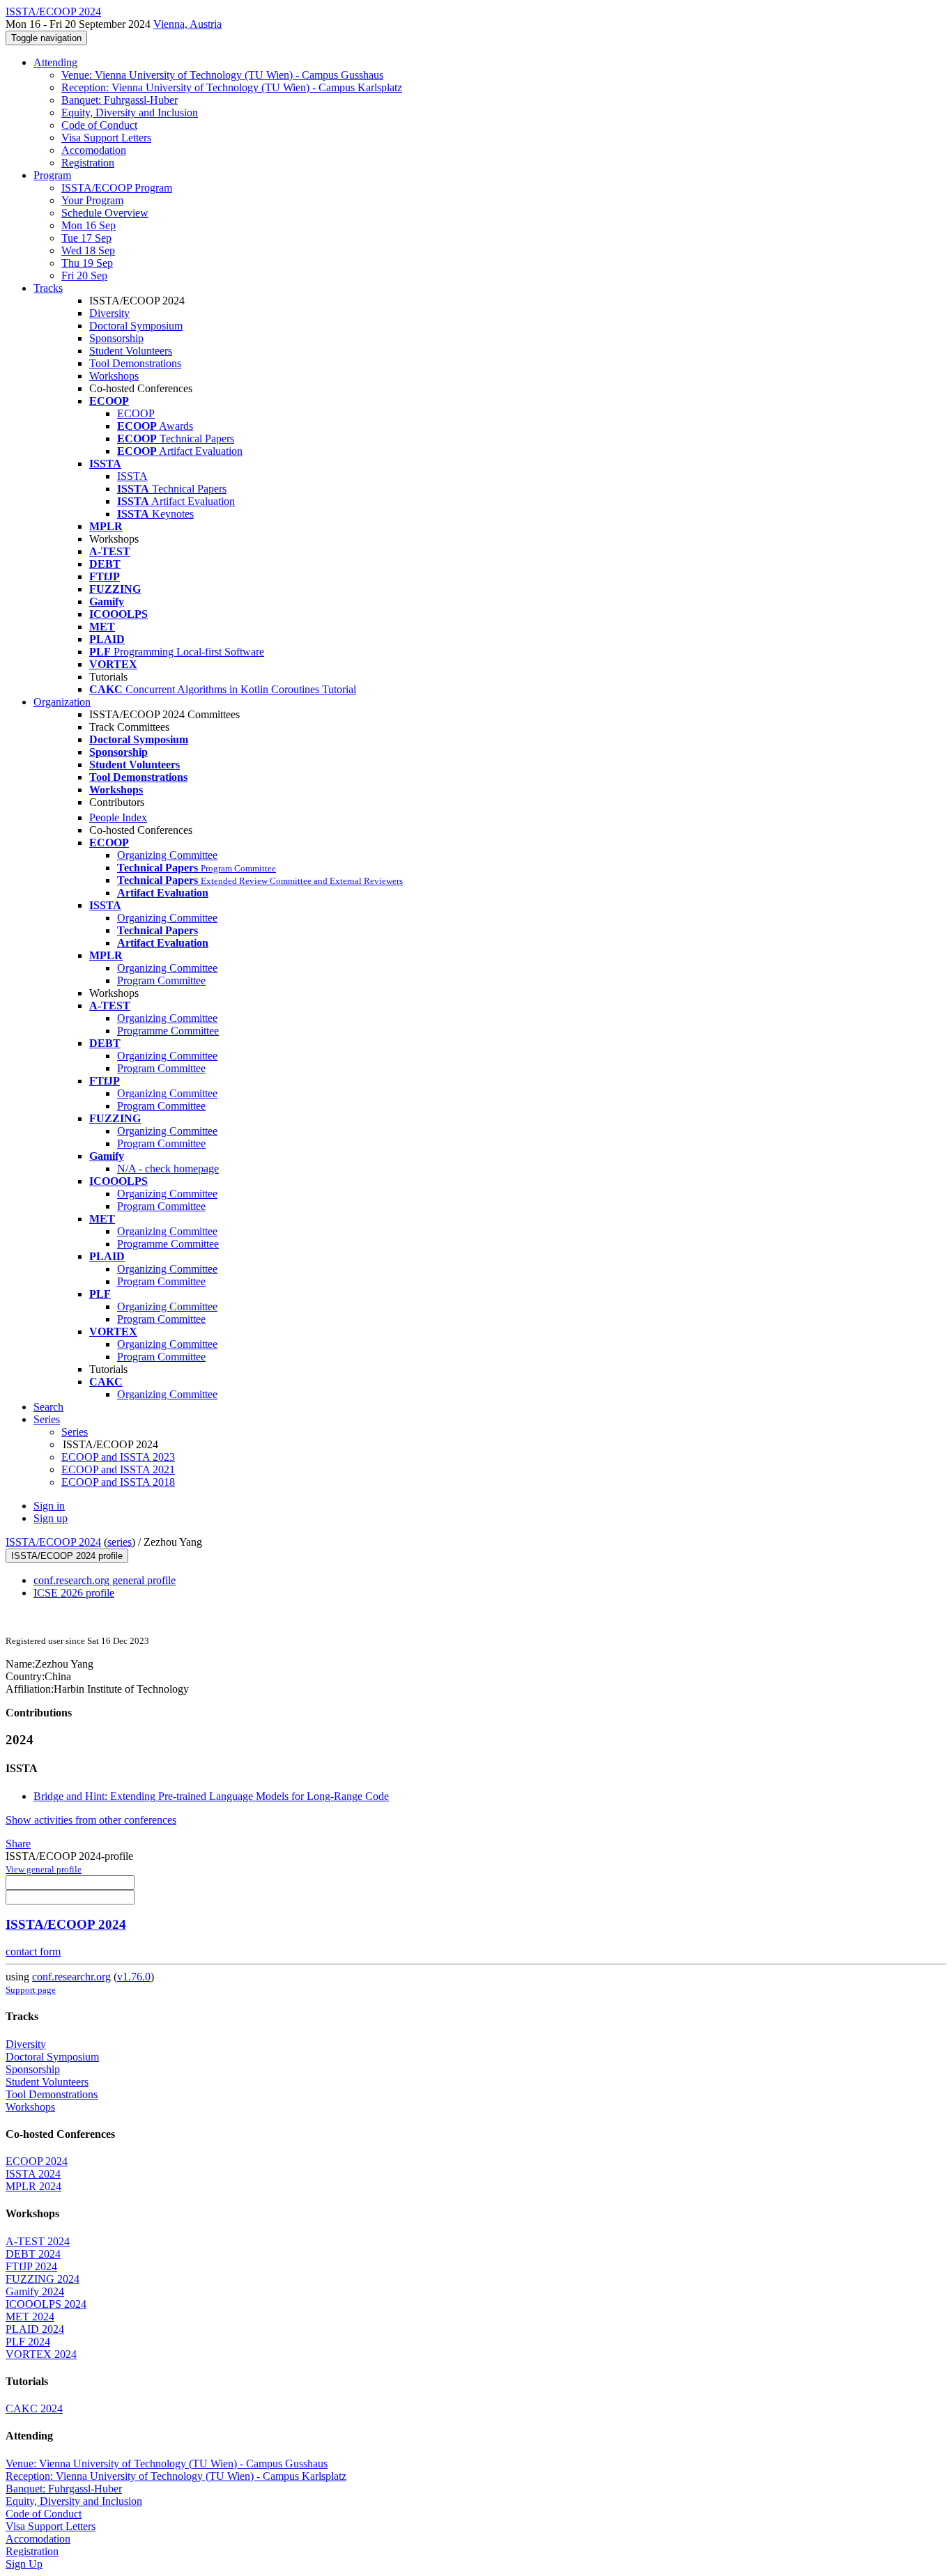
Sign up (51, 1518)
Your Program (92, 200)
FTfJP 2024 (31, 2266)
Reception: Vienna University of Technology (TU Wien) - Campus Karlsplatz (232, 87)
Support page (31, 1990)
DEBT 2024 (33, 2254)
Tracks (48, 288)
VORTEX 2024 (41, 2354)
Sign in (49, 1506)
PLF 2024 (28, 2342)
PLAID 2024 (35, 2329)
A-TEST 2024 (38, 2241)
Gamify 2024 (35, 2291)
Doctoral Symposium (136, 326)
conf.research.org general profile (105, 1580)
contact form (33, 1952)
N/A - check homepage (168, 1169)
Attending (55, 62)
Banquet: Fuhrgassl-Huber (120, 100)
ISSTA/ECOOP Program (117, 188)
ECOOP (136, 413)
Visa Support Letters (106, 138)
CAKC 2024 (34, 2408)
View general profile (44, 1869)
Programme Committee (168, 1031)
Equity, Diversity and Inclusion (130, 112)
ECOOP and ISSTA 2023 (118, 1457)
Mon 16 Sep (89, 225)
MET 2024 (30, 2317)
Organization (62, 702)
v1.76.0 (134, 1977)
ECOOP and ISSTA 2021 (118, 1469)
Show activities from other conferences (91, 1820)
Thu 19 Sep (87, 263)
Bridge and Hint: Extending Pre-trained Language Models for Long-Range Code (211, 1796)
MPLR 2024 (33, 2186)
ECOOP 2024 (37, 2161)
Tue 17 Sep (86, 238)
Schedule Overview (105, 213)
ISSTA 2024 (33, 2174)
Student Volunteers (131, 351)
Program (52, 175)
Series (75, 1432)
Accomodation (94, 150)
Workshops (114, 376)
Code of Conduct (99, 125)
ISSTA (132, 476)
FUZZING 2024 (43, 2279)
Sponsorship (116, 338)
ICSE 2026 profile (74, 1593)
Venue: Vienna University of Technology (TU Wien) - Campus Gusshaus (222, 75)
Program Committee (161, 980)
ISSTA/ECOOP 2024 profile (67, 1556)
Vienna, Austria (187, 24)
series (120, 1542)
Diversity (109, 313)
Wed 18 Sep (88, 250)
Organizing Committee (167, 855)
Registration (88, 163)
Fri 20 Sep (84, 276)
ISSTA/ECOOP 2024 (53, 1542)
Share (18, 1844)
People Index (118, 817)
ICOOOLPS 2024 (46, 2304)
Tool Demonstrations (135, 363)
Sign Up (24, 2564)
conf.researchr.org (71, 1977)
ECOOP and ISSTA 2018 (118, 1482)
